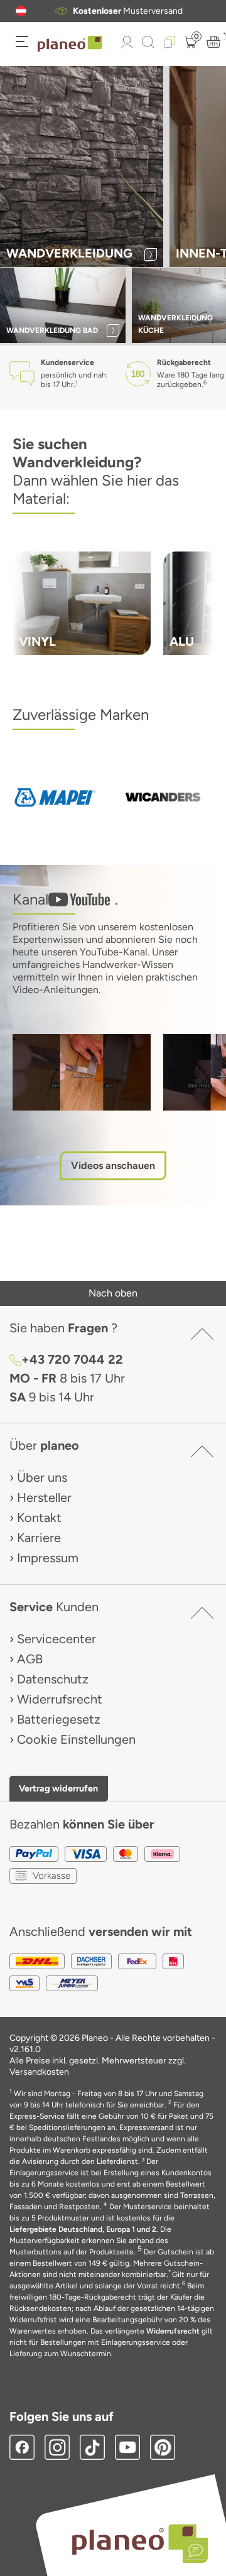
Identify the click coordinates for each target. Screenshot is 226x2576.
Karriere (39, 1538)
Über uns (42, 1477)
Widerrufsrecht (60, 1699)
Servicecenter (56, 1639)
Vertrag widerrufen (58, 1788)
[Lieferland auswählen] (21, 11)
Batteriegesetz (59, 1719)
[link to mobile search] (148, 42)
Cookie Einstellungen (76, 1739)
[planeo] (134, 2539)
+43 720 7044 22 (72, 1359)
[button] (21, 11)
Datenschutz (53, 1679)
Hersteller (44, 1497)
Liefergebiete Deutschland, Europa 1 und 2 (83, 2229)
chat (132, 11)
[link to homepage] (70, 44)
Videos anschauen (113, 1166)
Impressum (48, 1558)
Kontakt (39, 1518)
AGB (30, 1659)
